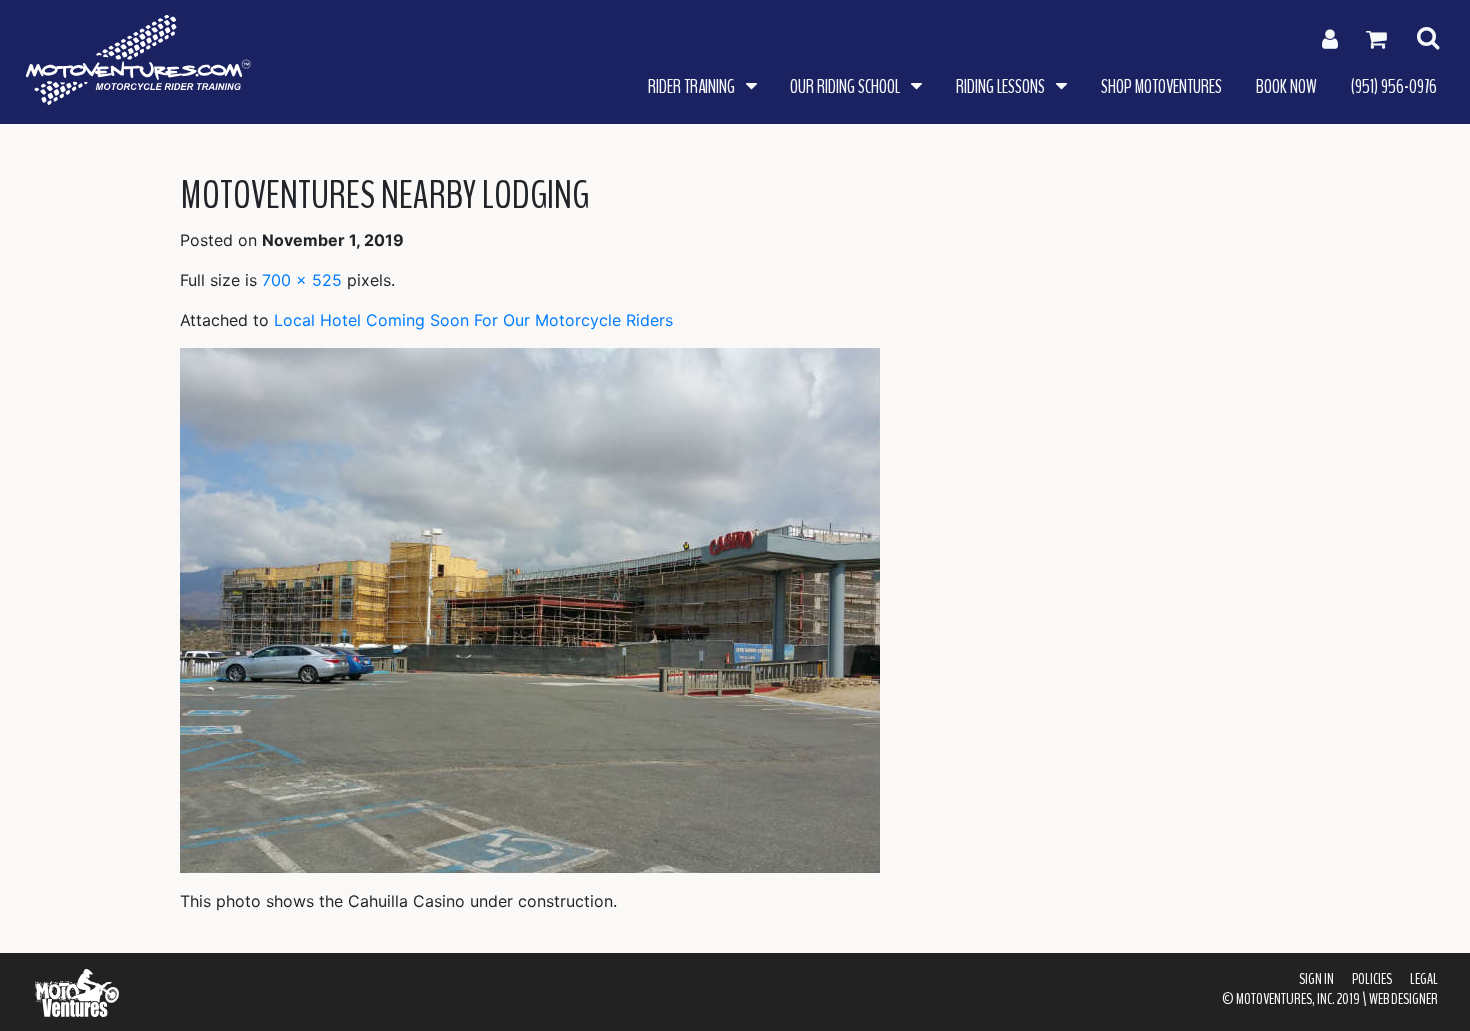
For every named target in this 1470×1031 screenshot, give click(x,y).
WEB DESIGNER (1403, 999)
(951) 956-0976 (1394, 87)
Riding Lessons (1002, 87)
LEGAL (1424, 979)
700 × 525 (302, 280)
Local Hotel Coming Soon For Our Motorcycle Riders (473, 320)
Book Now (1286, 87)
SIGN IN (1316, 979)
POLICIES (1372, 979)
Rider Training (693, 87)
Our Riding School (846, 87)
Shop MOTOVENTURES (1161, 87)
